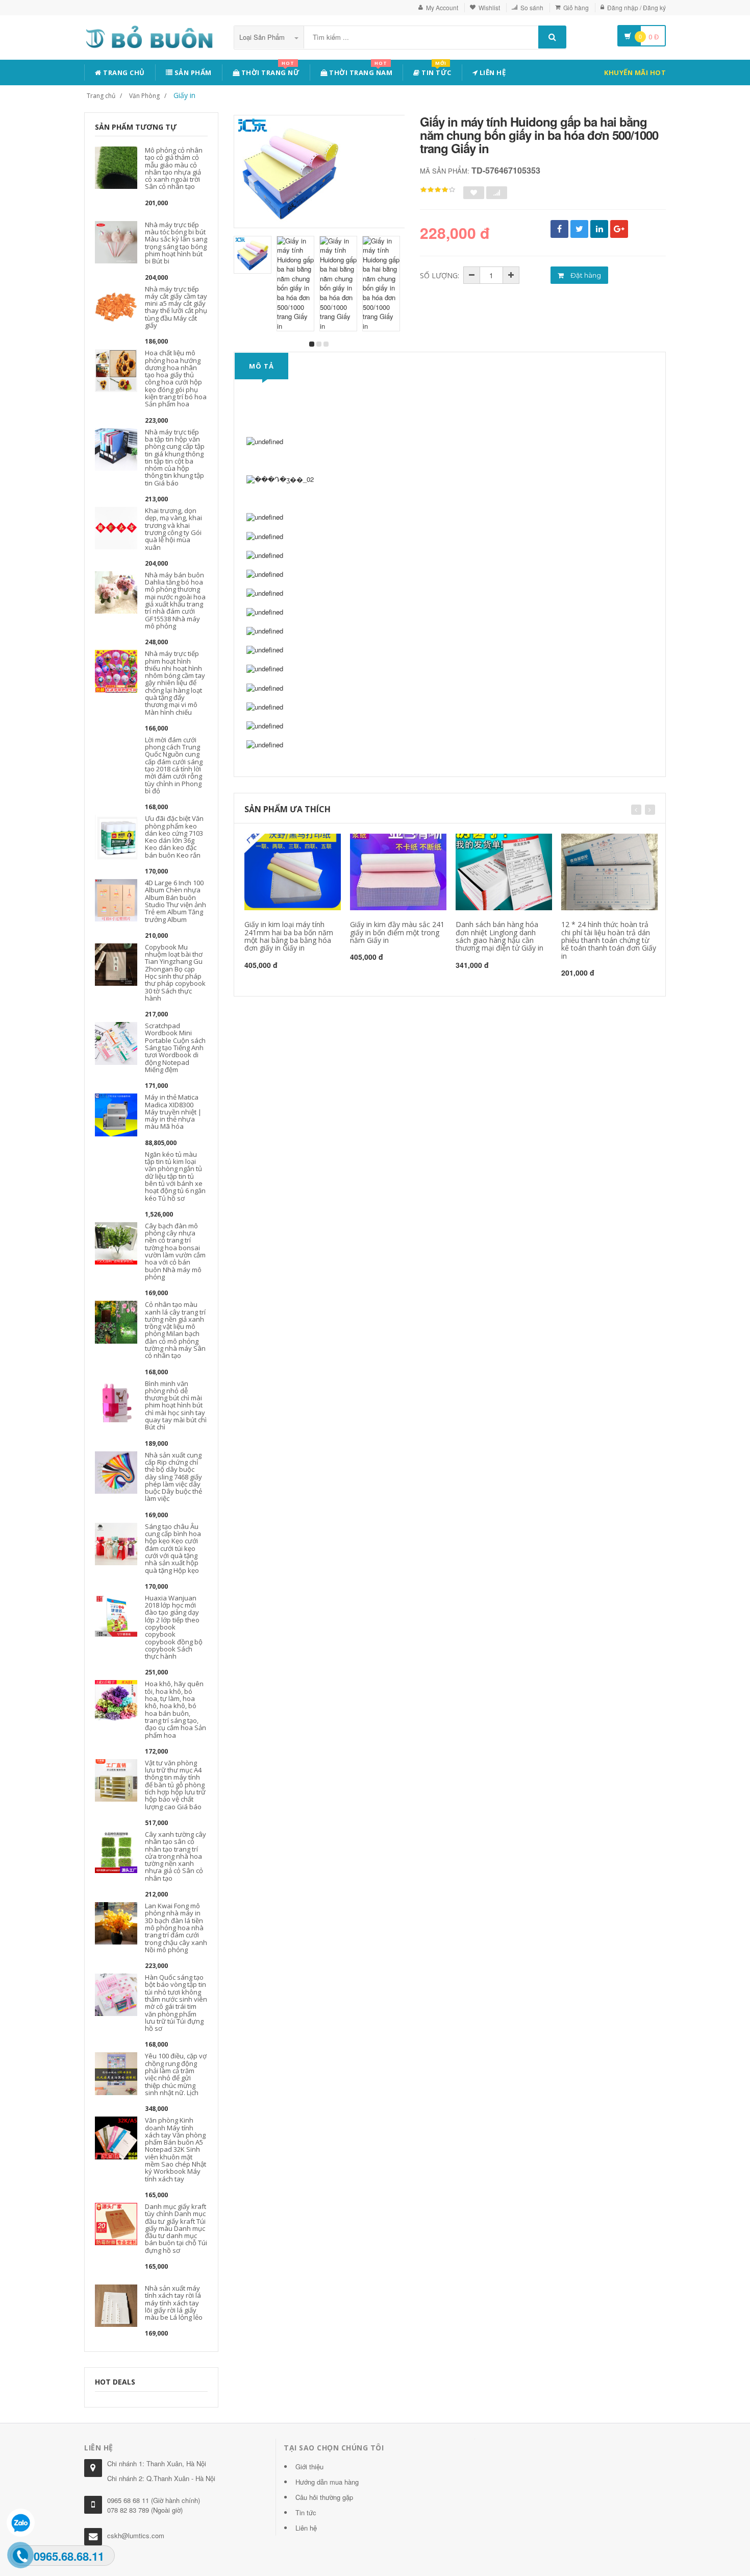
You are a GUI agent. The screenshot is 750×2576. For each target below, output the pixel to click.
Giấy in (184, 95)
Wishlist (489, 7)
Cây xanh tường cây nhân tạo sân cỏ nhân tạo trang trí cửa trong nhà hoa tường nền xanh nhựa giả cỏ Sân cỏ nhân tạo (176, 1856)
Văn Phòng (144, 96)
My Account (442, 7)
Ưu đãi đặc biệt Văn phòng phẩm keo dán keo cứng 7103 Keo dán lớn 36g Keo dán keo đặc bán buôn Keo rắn (174, 836)
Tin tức (436, 71)
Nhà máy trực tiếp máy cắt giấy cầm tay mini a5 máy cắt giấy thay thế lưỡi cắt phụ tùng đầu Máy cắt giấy (176, 307)
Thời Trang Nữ (269, 71)
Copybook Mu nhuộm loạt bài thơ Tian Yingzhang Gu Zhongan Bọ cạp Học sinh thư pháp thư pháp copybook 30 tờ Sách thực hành (175, 973)
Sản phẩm (192, 72)
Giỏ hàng (576, 7)
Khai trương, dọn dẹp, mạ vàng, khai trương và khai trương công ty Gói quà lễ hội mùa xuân (173, 529)
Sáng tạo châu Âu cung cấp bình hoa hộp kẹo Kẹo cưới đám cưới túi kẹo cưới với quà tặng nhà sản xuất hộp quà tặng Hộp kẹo (173, 1548)
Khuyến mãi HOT (635, 72)
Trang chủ (123, 72)
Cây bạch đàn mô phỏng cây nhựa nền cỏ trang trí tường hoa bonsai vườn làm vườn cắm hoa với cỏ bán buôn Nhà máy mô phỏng (175, 1251)
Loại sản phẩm (263, 37)
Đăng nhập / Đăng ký (636, 7)
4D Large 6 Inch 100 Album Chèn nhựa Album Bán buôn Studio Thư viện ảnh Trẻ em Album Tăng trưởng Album (176, 901)
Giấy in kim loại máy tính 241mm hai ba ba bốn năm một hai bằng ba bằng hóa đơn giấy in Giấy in (289, 936)
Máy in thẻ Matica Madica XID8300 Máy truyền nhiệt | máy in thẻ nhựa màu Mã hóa (173, 1112)
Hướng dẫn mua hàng (327, 2482)
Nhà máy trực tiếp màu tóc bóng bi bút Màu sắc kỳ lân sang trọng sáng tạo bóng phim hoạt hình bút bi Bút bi (176, 243)
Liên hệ (492, 72)
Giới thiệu (309, 2466)
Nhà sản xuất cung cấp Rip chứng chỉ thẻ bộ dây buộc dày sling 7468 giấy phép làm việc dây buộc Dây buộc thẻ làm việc (173, 1477)
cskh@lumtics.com (136, 2535)
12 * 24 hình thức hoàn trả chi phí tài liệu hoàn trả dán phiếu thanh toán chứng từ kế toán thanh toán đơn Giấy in (609, 940)
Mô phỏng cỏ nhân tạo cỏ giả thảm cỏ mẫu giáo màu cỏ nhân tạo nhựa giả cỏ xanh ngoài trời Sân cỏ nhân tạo (174, 168)
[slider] (438, 190)
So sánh (532, 7)
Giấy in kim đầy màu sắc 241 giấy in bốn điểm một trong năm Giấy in (397, 932)
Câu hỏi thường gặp (324, 2497)
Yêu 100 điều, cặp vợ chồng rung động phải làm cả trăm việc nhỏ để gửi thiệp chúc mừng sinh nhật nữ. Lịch (176, 2074)
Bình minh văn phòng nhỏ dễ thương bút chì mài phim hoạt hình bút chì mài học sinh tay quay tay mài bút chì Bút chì (176, 1405)
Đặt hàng (585, 275)
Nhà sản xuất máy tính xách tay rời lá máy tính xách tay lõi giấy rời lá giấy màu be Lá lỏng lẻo (174, 2303)
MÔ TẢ (261, 366)
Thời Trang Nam (360, 71)
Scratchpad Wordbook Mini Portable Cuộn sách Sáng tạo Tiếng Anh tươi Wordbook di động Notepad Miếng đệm (175, 1048)
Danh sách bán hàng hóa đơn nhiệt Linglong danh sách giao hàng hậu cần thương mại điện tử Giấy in (499, 936)
